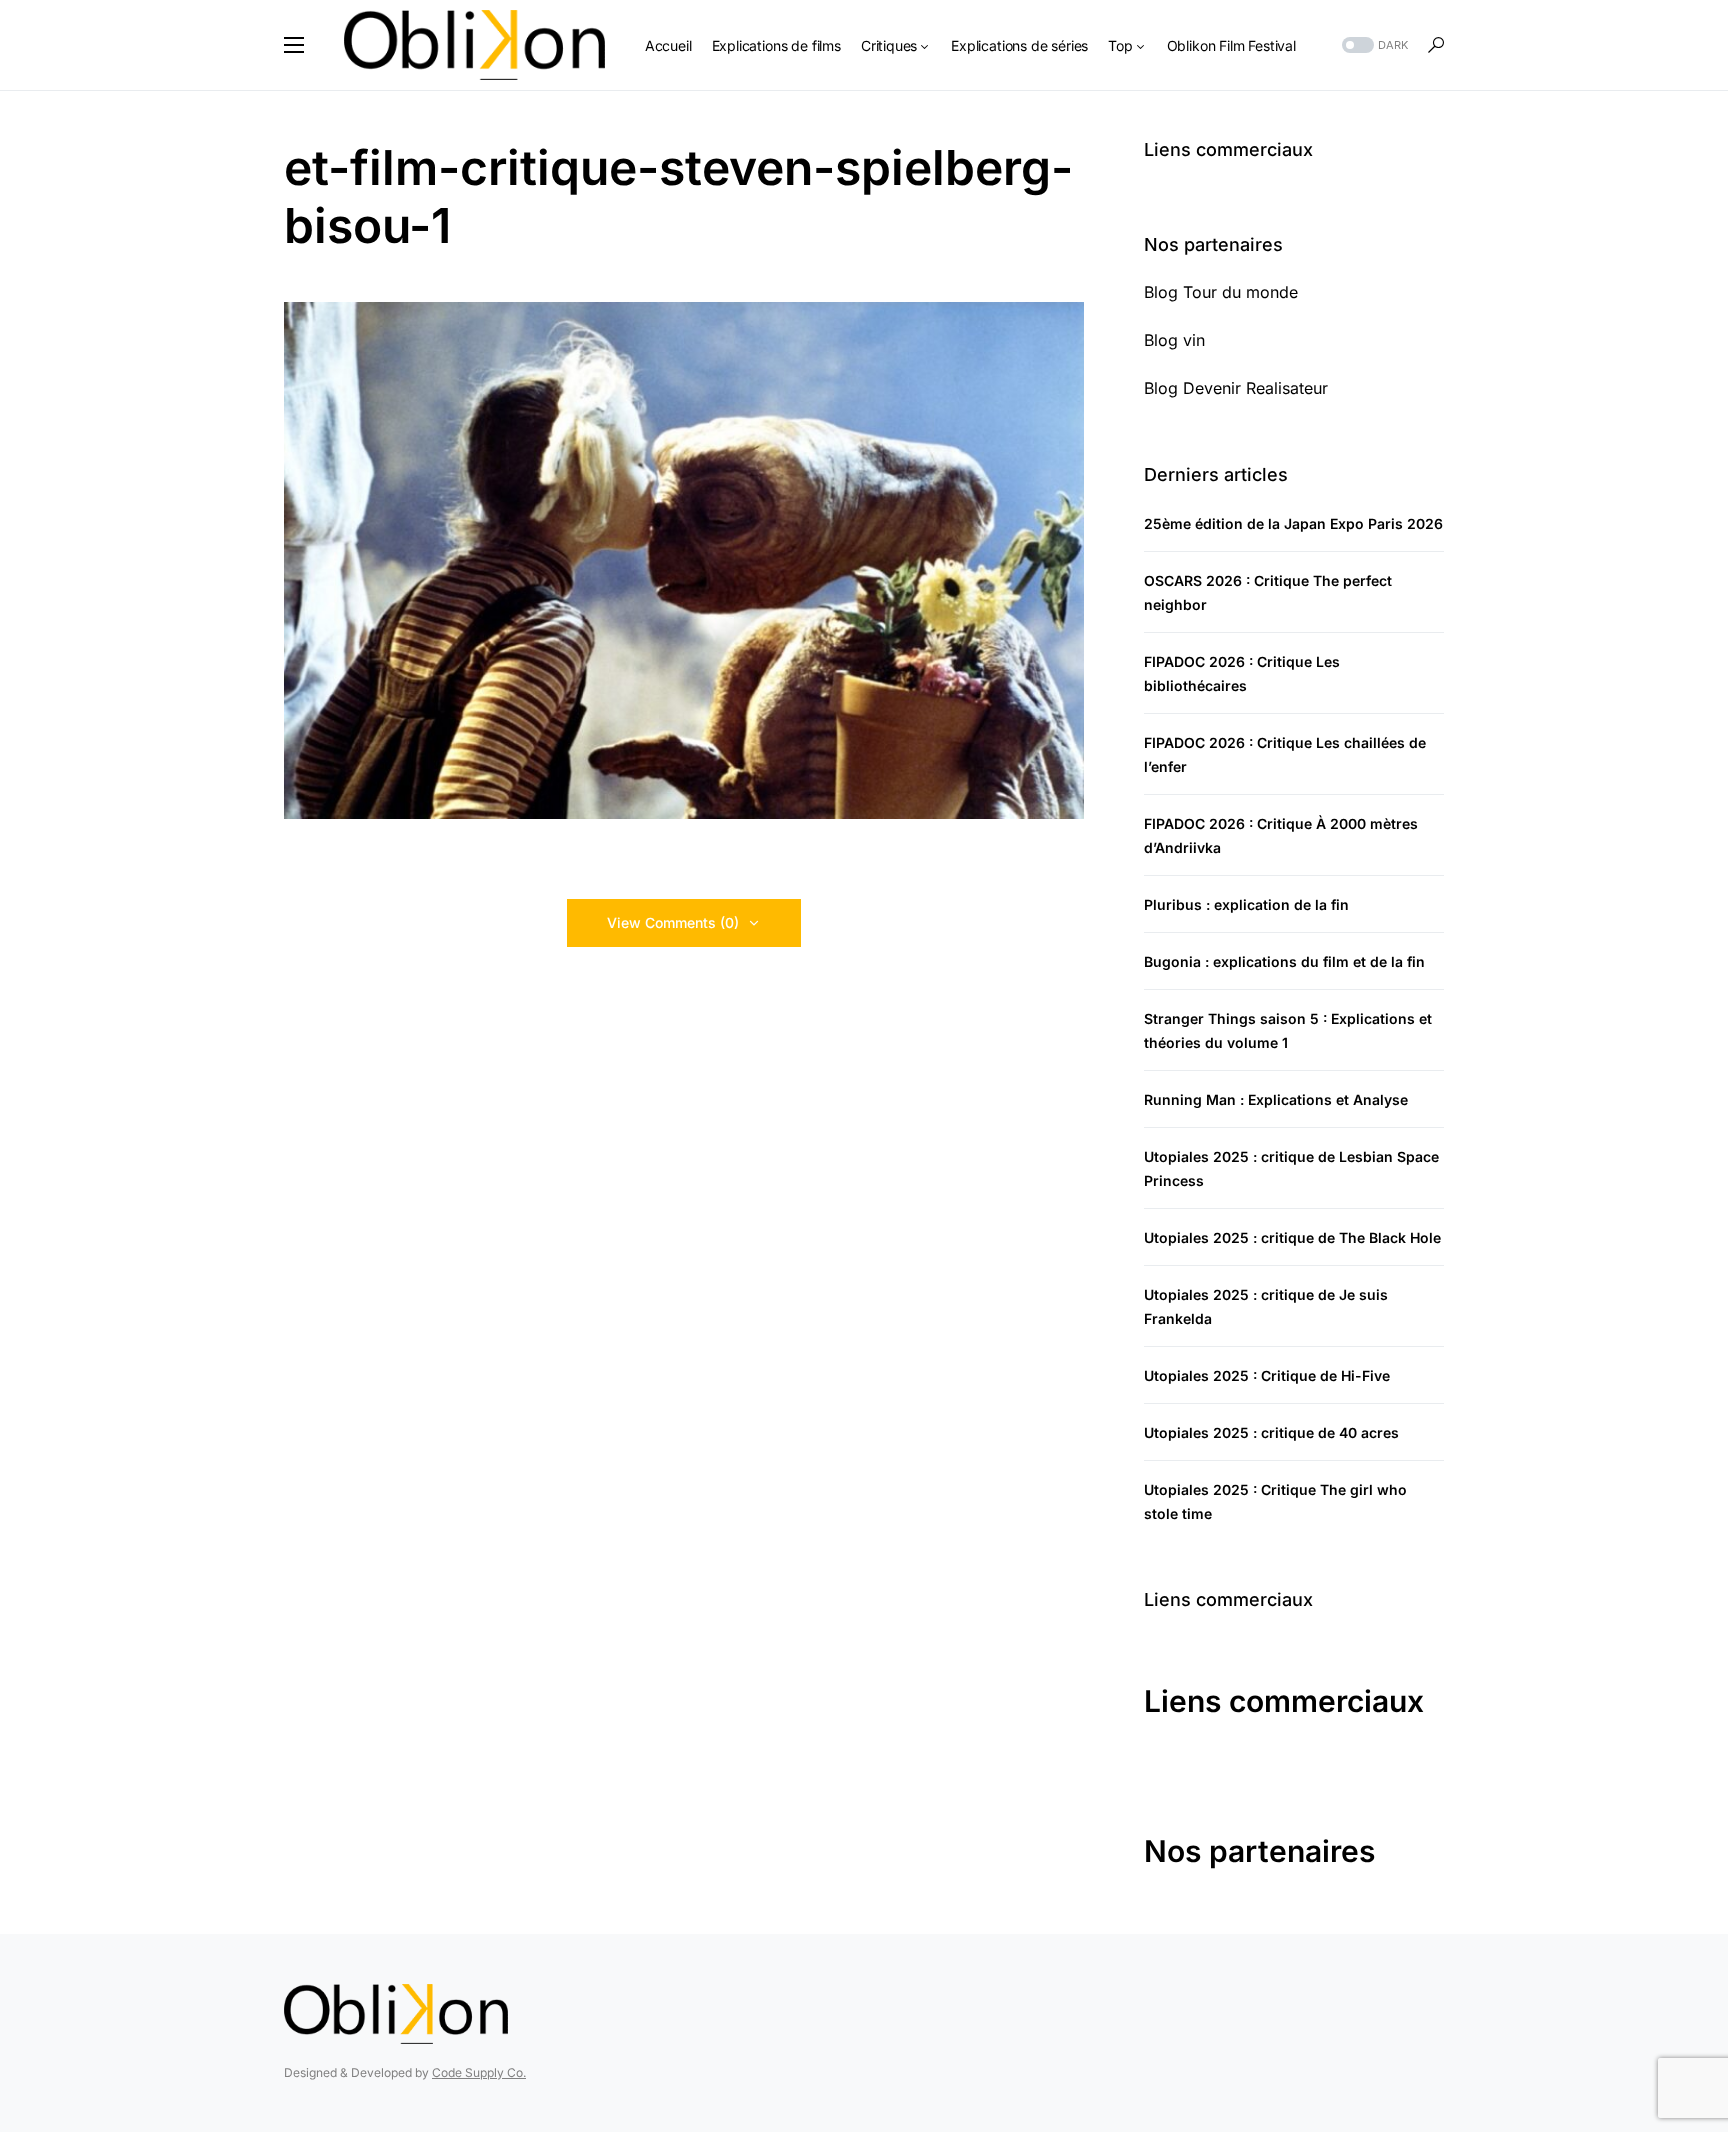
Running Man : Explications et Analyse (1276, 1099)
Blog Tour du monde (1221, 292)
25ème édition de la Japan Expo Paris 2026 (1293, 523)
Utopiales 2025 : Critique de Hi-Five (1267, 1375)
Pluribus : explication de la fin (1246, 904)
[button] (294, 45)
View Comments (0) (673, 922)
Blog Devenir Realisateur (1236, 388)
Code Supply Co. (479, 2072)
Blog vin (1174, 340)
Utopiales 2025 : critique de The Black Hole (1292, 1237)
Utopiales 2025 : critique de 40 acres (1271, 1432)
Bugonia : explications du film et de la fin (1284, 961)
